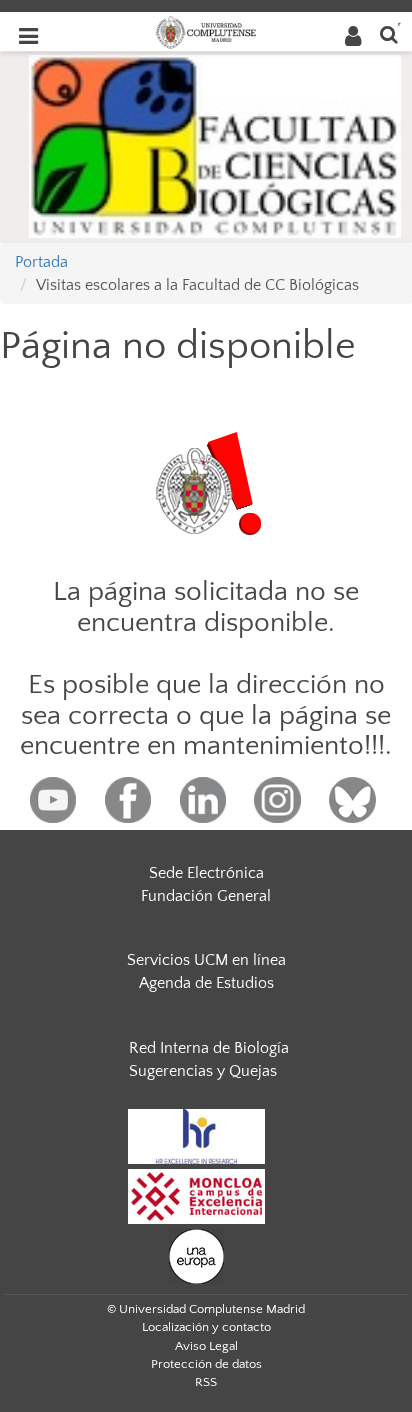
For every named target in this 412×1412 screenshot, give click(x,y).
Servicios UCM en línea (206, 960)
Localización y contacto (206, 1327)
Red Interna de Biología (209, 1048)
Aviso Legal (206, 1346)
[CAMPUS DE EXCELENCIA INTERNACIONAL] (197, 1195)
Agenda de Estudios (206, 983)
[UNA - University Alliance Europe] (196, 1255)
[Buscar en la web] (389, 33)
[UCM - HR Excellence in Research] (197, 1135)
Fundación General (206, 896)
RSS (206, 1382)
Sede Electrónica (206, 873)
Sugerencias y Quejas (203, 1071)
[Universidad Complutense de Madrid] (206, 31)
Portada (41, 262)
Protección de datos (206, 1364)
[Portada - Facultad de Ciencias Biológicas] (215, 145)
